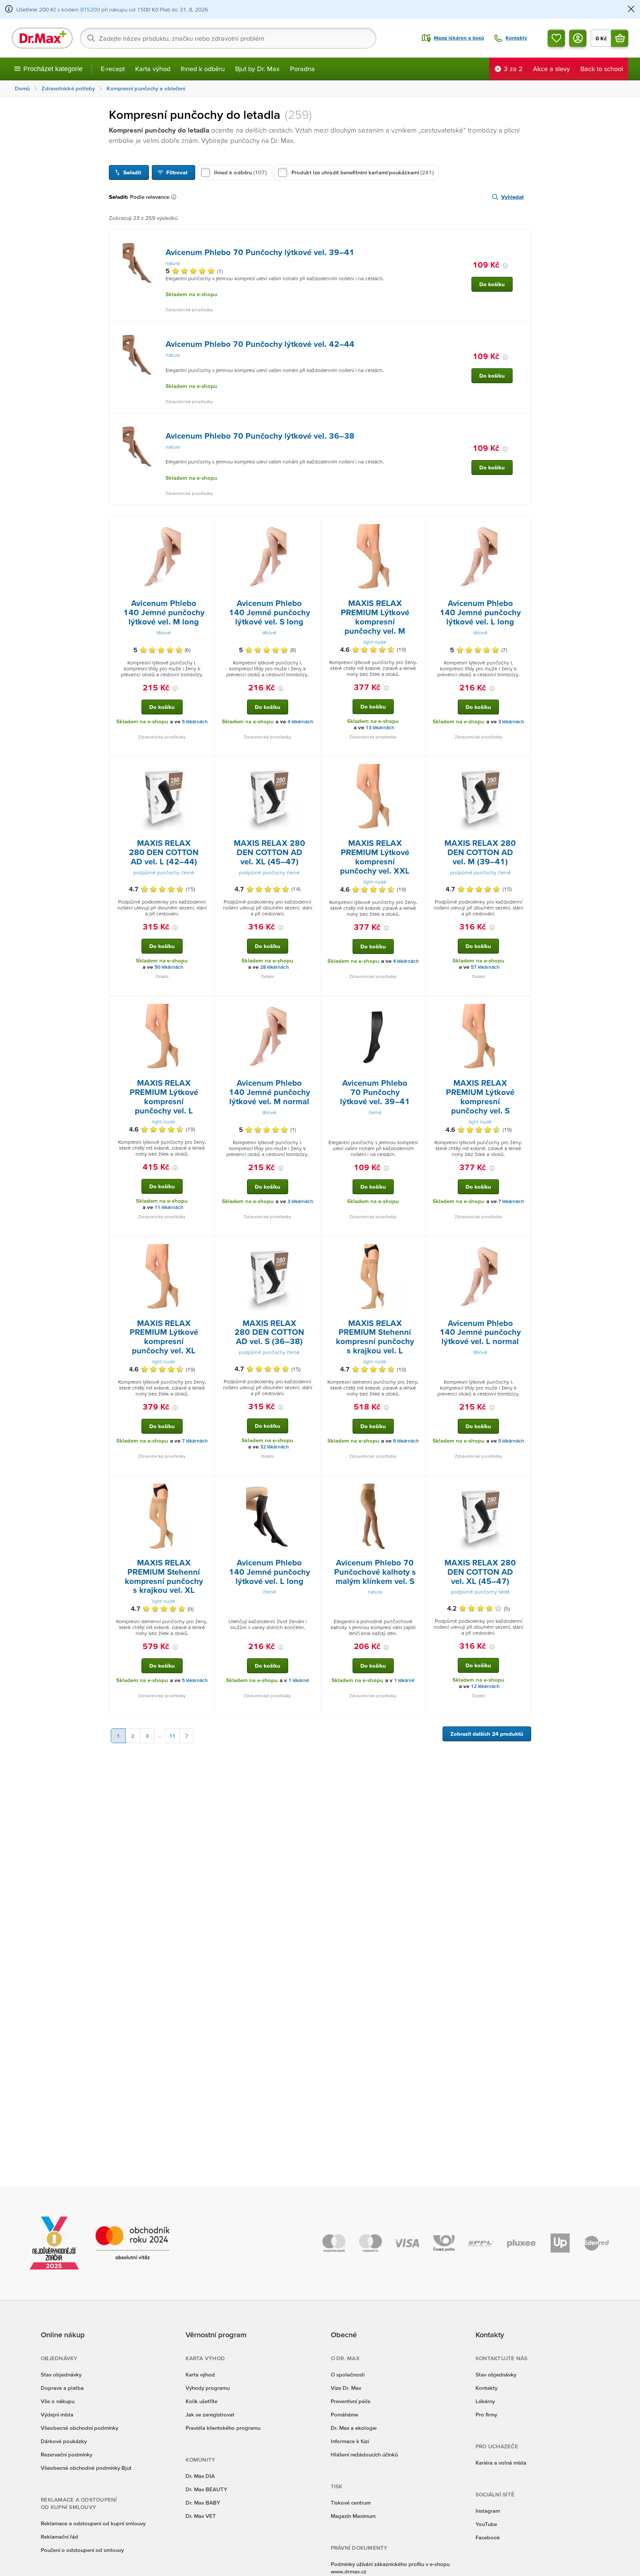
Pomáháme (344, 2414)
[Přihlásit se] (578, 38)
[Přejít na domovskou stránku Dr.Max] (42, 38)
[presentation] (138, 263)
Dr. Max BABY (203, 2503)
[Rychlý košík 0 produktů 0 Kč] (620, 38)
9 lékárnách (406, 1441)
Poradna (302, 69)
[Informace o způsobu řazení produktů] (175, 197)
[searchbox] (228, 38)
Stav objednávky (61, 2374)
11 (172, 1736)
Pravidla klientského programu (223, 2428)
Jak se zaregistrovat (210, 2414)
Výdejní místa (57, 2414)
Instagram (488, 2511)
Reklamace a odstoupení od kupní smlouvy (93, 2523)
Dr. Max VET (201, 2516)
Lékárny (485, 2401)
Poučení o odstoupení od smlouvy (82, 2550)
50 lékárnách (169, 967)
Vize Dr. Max (346, 2388)
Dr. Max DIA (200, 2476)
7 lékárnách (511, 1201)
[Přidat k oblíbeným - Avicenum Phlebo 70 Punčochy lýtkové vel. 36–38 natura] (523, 422)
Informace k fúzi (350, 2441)
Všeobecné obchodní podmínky (79, 2428)
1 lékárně (299, 1680)
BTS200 (90, 9)
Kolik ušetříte (201, 2401)
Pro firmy (486, 2414)
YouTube (486, 2524)
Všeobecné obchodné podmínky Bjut (86, 2468)
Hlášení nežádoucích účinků (364, 2454)
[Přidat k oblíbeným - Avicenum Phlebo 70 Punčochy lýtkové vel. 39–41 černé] (417, 1005)
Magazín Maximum (353, 2516)
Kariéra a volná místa (501, 2463)
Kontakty (486, 2388)
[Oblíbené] (556, 38)
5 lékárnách (195, 722)
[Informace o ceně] (505, 266)
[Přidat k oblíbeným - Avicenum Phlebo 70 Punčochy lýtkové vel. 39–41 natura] (523, 239)
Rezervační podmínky (66, 2454)
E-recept (113, 69)
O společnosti (348, 2374)
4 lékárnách (300, 722)
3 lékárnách (511, 722)
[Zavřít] (631, 9)
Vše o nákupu (58, 2401)
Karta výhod (153, 69)
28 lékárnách (274, 967)
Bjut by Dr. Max (257, 69)
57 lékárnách (485, 967)
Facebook (488, 2537)
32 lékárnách (274, 1447)
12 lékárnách (485, 1686)
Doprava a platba (62, 2388)
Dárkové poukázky (64, 2441)
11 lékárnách (169, 1207)
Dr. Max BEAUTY (206, 2489)
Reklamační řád (59, 2537)
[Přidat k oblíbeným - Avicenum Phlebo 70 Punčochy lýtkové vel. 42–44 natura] (523, 331)
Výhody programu (208, 2388)
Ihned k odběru (203, 69)
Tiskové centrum (351, 2503)
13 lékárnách (380, 728)
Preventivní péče (351, 2401)
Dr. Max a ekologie (354, 2428)
